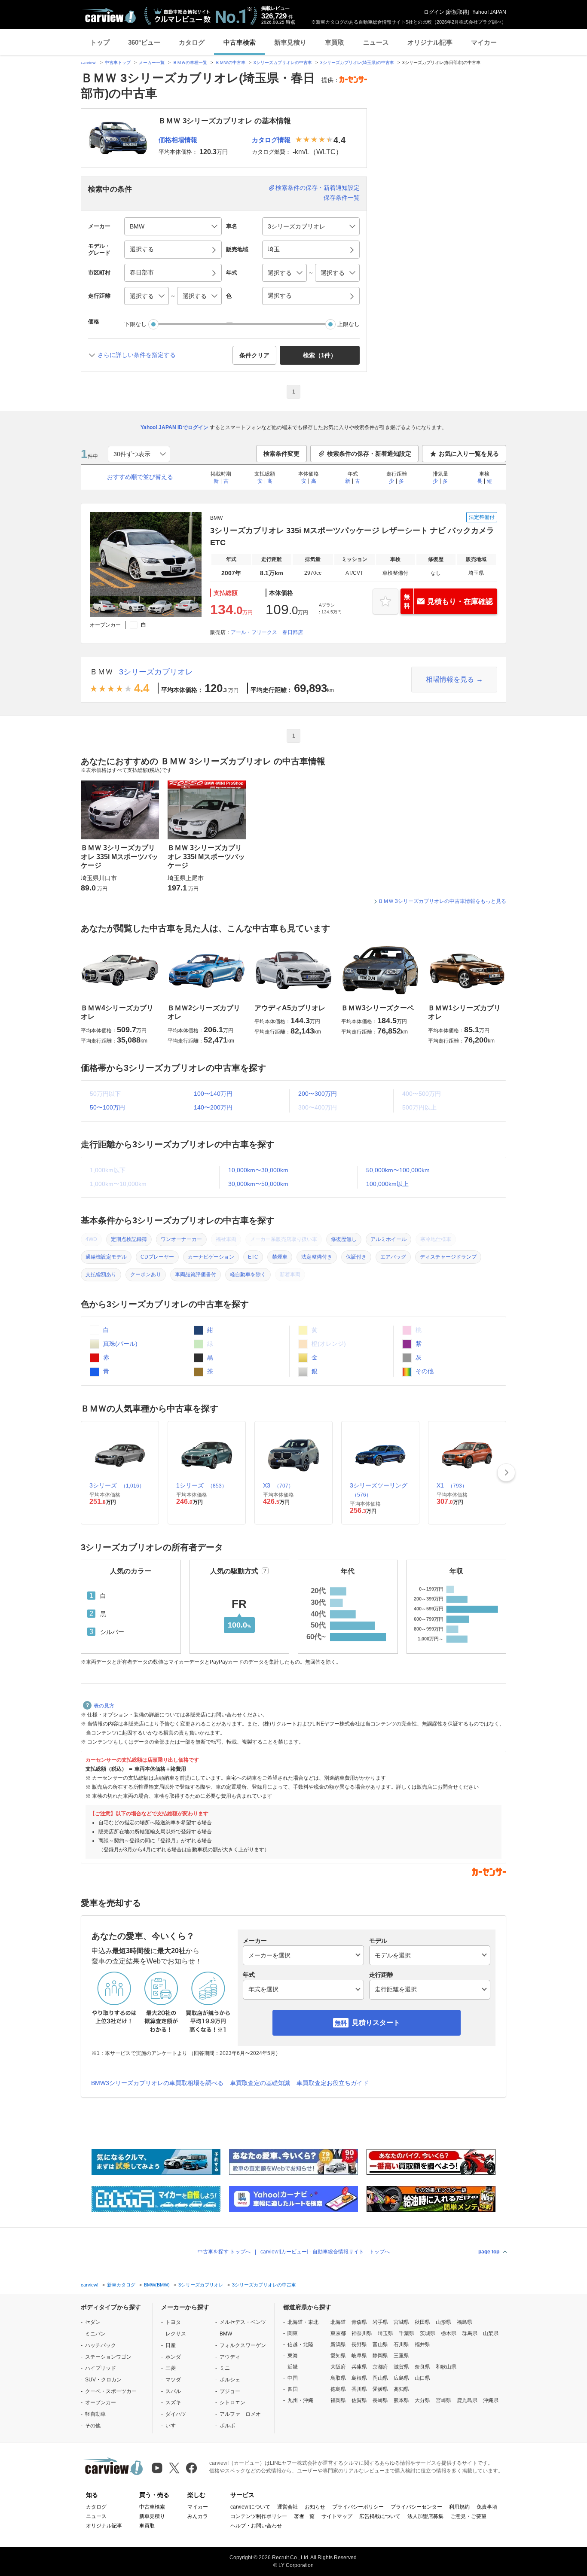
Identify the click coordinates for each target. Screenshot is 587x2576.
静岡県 (380, 2356)
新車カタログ (121, 2285)
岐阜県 (359, 2356)
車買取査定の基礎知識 (260, 2083)
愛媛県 (380, 2389)
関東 (293, 2333)
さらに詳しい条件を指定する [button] (137, 355)
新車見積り (290, 42)
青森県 (359, 2322)
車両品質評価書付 (196, 1274)
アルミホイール (388, 1239)
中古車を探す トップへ (224, 2252)
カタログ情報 (271, 140)
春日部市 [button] (142, 272)
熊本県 (401, 2400)
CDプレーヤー (157, 1257)
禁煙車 (280, 1257)
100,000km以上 (387, 1184)
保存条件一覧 (342, 198)
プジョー (230, 2391)
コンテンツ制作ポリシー (259, 2516)
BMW (226, 2334)
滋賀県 (401, 2367)
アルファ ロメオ (240, 2414)
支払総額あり (101, 1274)
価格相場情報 (178, 140)
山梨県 (491, 2333)
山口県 (422, 2378)
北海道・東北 (303, 2322)
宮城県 (401, 2322)
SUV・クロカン (103, 2380)
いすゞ (173, 2426)
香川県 (359, 2389)
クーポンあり (146, 1274)
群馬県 (470, 2333)
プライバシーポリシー (358, 2507)
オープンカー (101, 2402)
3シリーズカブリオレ (156, 672)
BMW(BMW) (157, 2285)
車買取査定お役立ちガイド (333, 2083)
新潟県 (338, 2344)
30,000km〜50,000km (258, 1184)
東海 (293, 2356)
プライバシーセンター (416, 2507)
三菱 (171, 2368)
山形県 (443, 2322)
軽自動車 (95, 2414)
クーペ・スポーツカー (111, 2391)
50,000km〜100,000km (398, 1170)
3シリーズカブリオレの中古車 (283, 62)
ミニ (225, 2368)
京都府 (380, 2367)
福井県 (422, 2344)
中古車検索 (240, 42)
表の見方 (104, 1706)
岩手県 (380, 2322)
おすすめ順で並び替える (140, 477)
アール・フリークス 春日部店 (267, 632)
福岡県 (338, 2400)
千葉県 (407, 2333)
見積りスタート (376, 2023)
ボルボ (227, 2426)
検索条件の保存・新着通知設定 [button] (369, 454)
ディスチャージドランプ (448, 1257)
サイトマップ (337, 2516)
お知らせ (315, 2507)
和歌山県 (446, 2367)
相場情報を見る (450, 679)
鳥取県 (338, 2378)
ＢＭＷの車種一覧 (190, 62)
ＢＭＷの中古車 (230, 62)
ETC (253, 1257)
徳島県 (338, 2389)
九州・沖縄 (300, 2400)
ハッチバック (101, 2345)
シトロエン (232, 2402)
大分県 (422, 2400)
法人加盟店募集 (425, 2516)
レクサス (176, 2334)
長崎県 (380, 2400)
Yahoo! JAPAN (489, 12)
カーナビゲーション (211, 1257)
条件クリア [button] (254, 355)
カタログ (192, 42)
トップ (100, 42)
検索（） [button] (320, 355)
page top (489, 2252)
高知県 (401, 2389)
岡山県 (380, 2378)
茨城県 (428, 2333)
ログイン (434, 12)
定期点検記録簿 (129, 1239)
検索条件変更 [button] (281, 454)
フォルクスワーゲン (243, 2345)
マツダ (173, 2380)
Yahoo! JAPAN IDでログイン (174, 427)
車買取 (335, 42)
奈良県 (422, 2367)
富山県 (380, 2344)
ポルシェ (230, 2380)
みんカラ (198, 2516)
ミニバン (95, 2334)
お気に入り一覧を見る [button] (469, 454)
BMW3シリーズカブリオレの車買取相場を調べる (157, 2083)
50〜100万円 (107, 1107)
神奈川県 (362, 2333)
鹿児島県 (467, 2400)
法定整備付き (317, 1257)
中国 (293, 2378)
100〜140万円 (213, 1094)
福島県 (465, 2322)
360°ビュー (144, 42)
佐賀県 (359, 2400)
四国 (293, 2389)
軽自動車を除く (248, 1274)
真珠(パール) (119, 1344)
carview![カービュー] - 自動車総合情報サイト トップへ (325, 2252)
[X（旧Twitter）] (174, 2468)
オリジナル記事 (430, 42)
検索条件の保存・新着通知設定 (318, 188)
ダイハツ (176, 2414)
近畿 (293, 2367)
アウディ (230, 2357)
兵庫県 (359, 2367)
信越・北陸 (300, 2344)
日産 (171, 2345)
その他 (424, 1371)
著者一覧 (304, 2516)
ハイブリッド (101, 2368)
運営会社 (287, 2507)
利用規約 (459, 2507)
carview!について (250, 2507)
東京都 (338, 2333)
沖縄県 (491, 2400)
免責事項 (487, 2507)
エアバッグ (393, 1257)
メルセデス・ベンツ (243, 2322)
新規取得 (457, 12)
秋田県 (422, 2322)
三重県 (401, 2356)
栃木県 (449, 2333)
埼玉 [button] (274, 249)
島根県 (359, 2378)
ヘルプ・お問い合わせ (256, 2526)
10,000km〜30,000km (258, 1170)
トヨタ (173, 2322)
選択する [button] (142, 249)
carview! (89, 62)
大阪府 (338, 2367)
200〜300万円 (318, 1094)
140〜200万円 (213, 1107)
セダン (93, 2322)
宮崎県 (443, 2400)
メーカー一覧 (152, 62)
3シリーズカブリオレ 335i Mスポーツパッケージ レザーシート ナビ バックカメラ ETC (352, 537)
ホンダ (173, 2357)
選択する (280, 296)
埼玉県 (385, 2333)
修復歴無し (344, 1239)
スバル (173, 2391)
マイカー (484, 42)
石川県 (401, 2344)
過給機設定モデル (106, 1257)
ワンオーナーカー (181, 1239)
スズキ (173, 2402)
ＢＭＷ (101, 672)
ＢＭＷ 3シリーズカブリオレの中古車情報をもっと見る (442, 901)
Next (506, 1472)
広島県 (401, 2378)
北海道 (338, 2322)
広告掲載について (380, 2516)
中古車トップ (118, 62)
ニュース (376, 42)
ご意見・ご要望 (468, 2516)
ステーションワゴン (108, 2357)
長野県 (359, 2344)
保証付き (356, 1257)
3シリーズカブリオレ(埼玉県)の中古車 (357, 62)
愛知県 (338, 2356)
